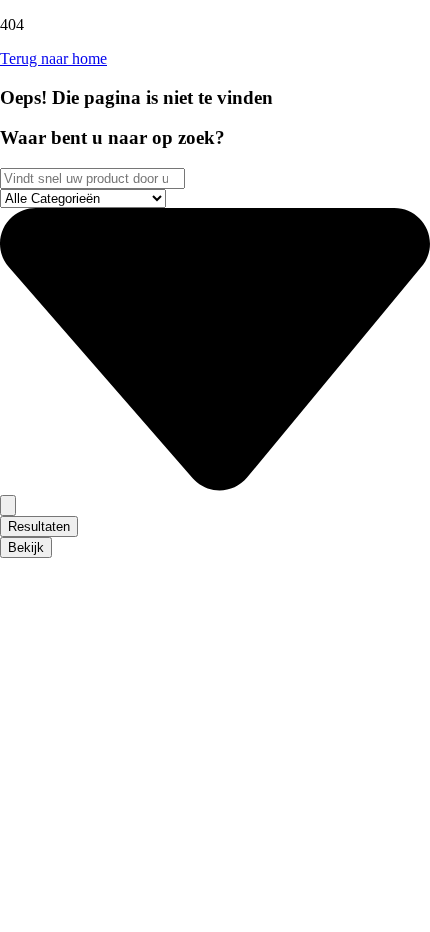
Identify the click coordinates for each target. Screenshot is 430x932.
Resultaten (39, 526)
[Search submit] (8, 505)
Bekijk (26, 547)
